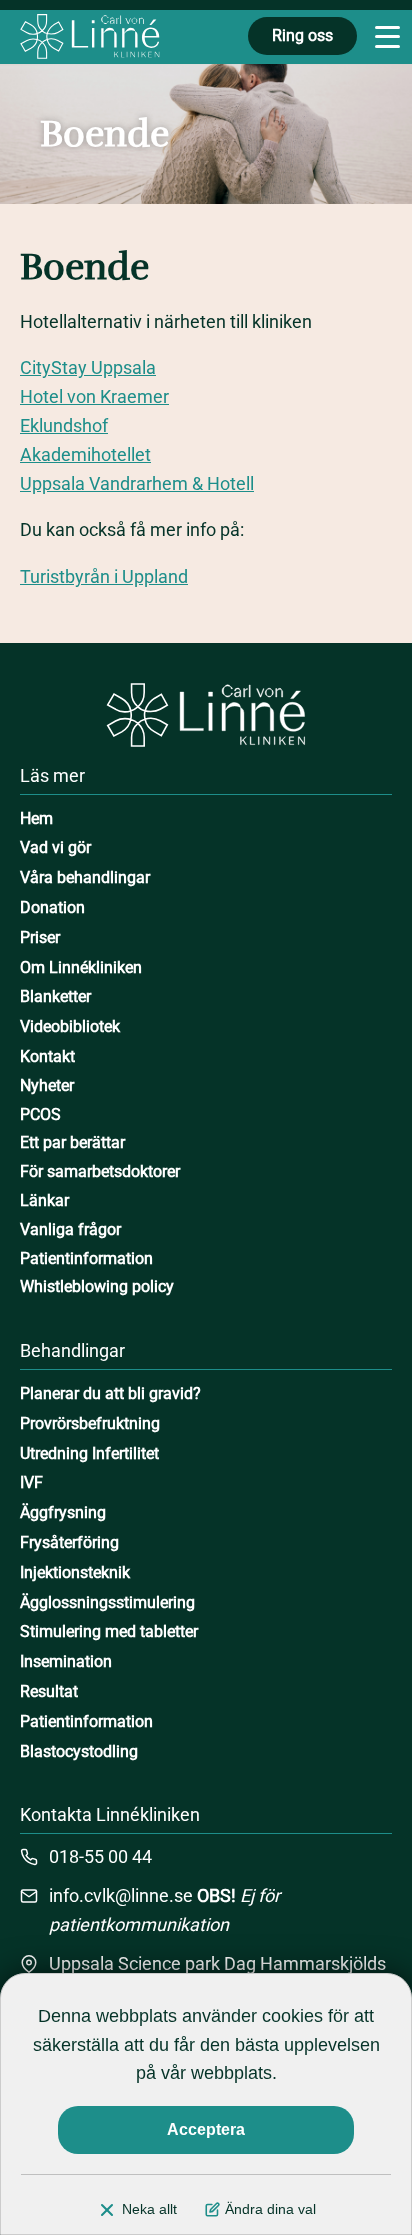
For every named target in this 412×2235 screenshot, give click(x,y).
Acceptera (206, 2129)
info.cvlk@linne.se (121, 1895)
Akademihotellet (85, 454)
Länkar (44, 1200)
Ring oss (302, 35)
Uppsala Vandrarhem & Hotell (137, 483)
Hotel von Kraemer (94, 396)
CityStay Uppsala (88, 367)
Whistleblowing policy (97, 1286)
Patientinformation (86, 1258)
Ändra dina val (270, 2209)
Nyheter (47, 1085)
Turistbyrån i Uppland (104, 576)
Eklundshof (64, 425)
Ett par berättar (72, 1142)
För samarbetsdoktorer (100, 1171)
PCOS (40, 1114)
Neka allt (149, 2209)
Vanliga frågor (70, 1229)
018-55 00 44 (100, 1856)
